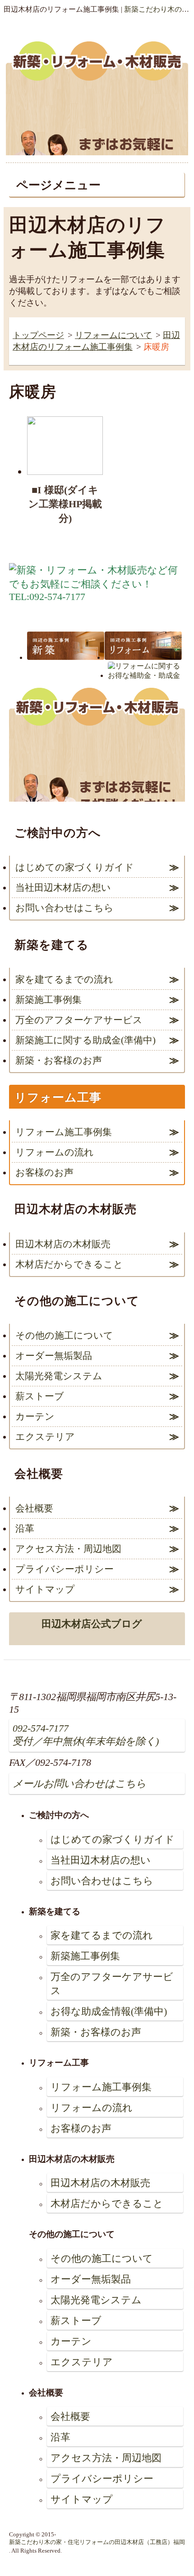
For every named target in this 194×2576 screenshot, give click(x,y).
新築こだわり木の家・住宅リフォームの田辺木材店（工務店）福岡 (97, 2542)
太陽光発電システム (59, 1376)
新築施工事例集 (48, 999)
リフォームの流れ (55, 1152)
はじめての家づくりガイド (75, 867)
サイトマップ (45, 1589)
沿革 (25, 1528)
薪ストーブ (40, 1396)
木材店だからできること (69, 1264)
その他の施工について (64, 1335)
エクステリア (45, 1437)
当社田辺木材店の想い (63, 887)
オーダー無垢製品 (54, 1356)
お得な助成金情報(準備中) (109, 2011)
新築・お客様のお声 (59, 1060)
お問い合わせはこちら (65, 908)
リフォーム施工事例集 (64, 1132)
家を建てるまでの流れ (64, 979)
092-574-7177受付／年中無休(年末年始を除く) (86, 1735)
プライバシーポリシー (65, 1569)
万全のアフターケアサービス (79, 1020)
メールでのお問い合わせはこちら (152, 88)
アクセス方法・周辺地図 (68, 1549)
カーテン (35, 1416)
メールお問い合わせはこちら (79, 1784)
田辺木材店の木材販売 (63, 1244)
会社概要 (34, 1508)
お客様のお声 (44, 1172)
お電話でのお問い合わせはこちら (42, 88)
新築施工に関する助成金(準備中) (85, 1040)
